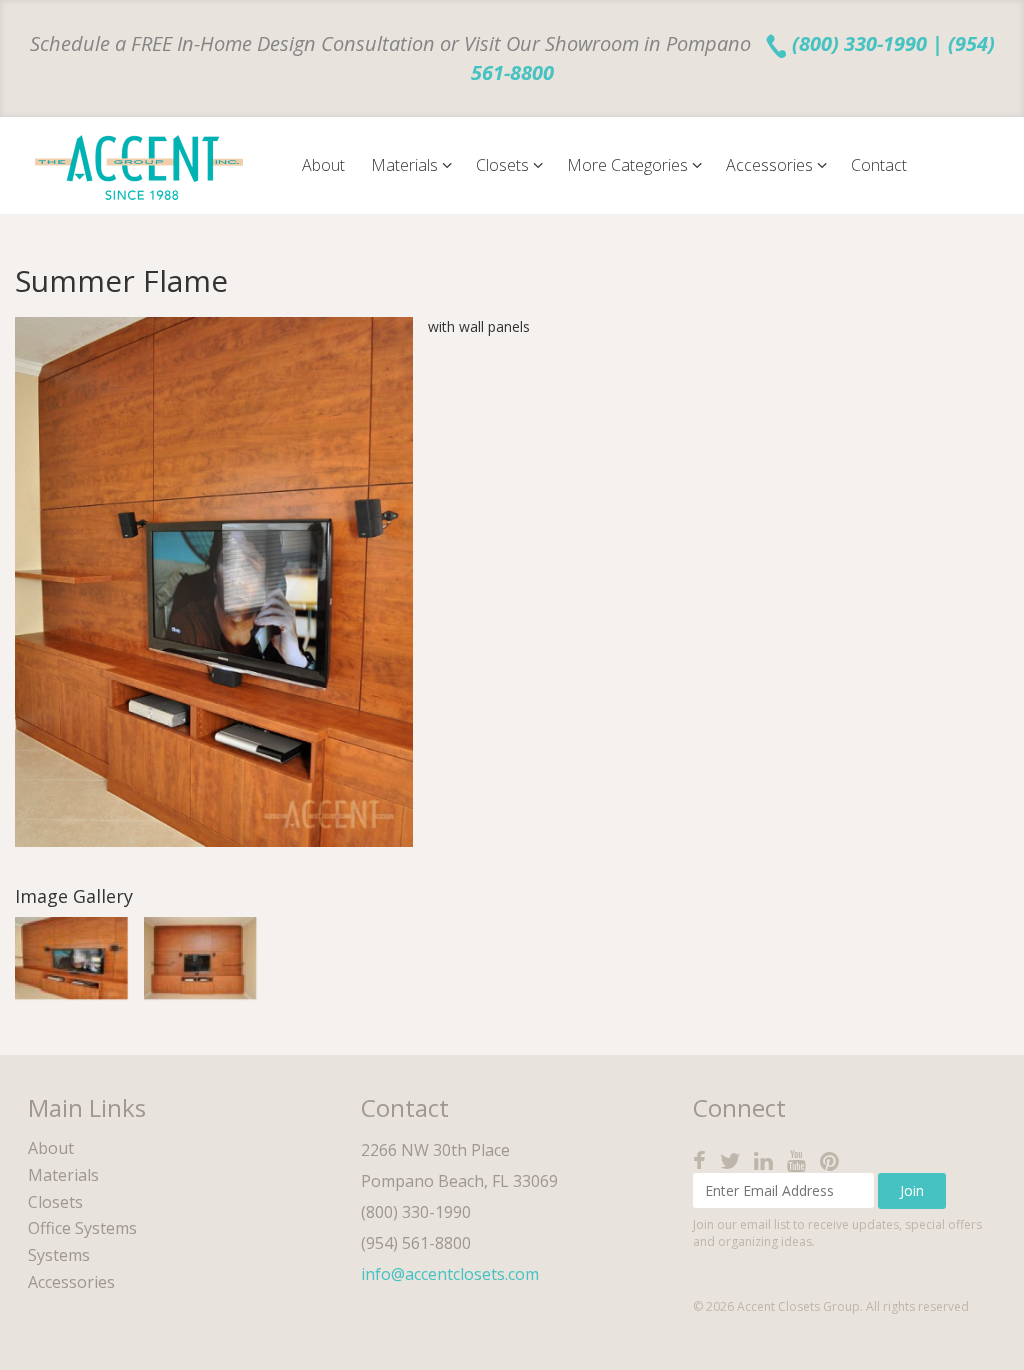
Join (912, 1190)
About (323, 165)
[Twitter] (735, 1160)
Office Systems (82, 1228)
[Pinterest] (834, 1160)
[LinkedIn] (768, 1160)
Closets (504, 165)
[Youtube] (801, 1160)
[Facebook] (704, 1160)
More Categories (629, 165)
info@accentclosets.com (450, 1274)
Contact (879, 165)
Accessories (771, 165)
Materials (406, 165)
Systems (59, 1255)
